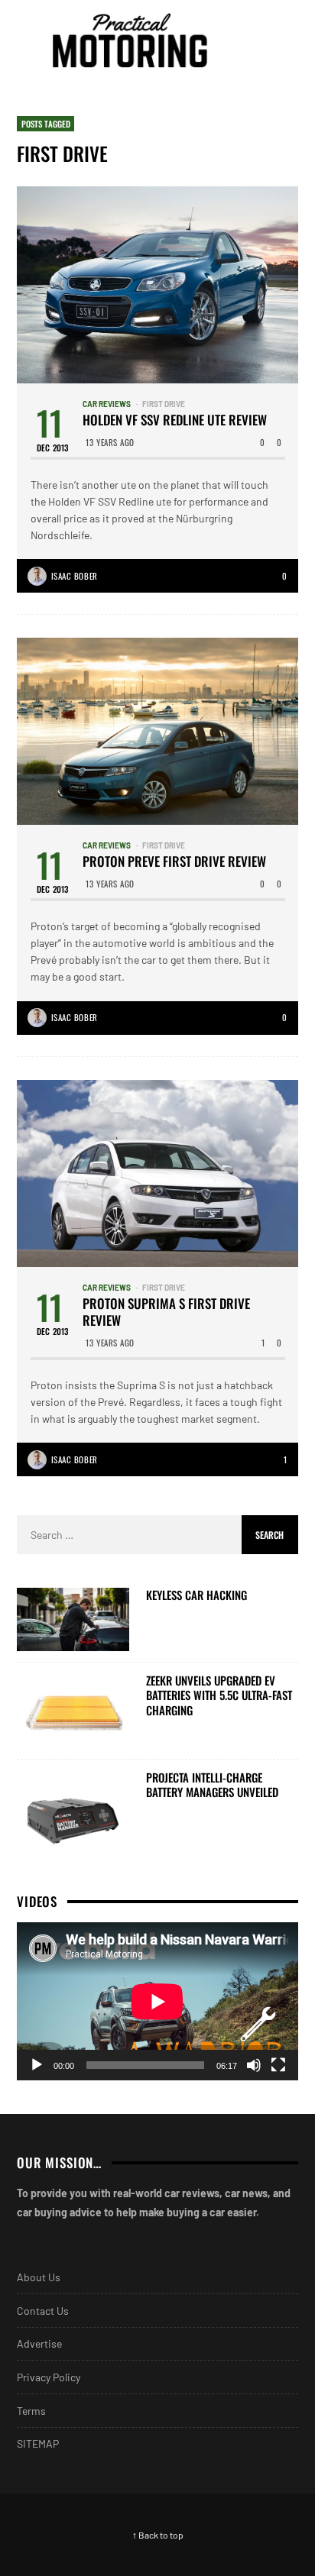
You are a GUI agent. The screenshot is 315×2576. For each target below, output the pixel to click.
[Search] (284, 40)
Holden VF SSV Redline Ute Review (175, 420)
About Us (39, 2277)
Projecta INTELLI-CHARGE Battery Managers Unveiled (212, 1785)
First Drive (164, 404)
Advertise (39, 2343)
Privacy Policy (49, 2377)
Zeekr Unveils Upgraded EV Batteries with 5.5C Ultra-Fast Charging (219, 1696)
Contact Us (43, 2311)
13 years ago (110, 442)
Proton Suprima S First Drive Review (166, 1312)
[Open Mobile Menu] (257, 40)
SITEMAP (38, 2443)
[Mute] (254, 2065)
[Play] (37, 2065)
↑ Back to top (158, 2535)
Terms (31, 2411)
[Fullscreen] (278, 2065)
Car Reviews (107, 404)
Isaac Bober (75, 576)
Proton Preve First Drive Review (174, 861)
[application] (157, 2001)
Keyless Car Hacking (196, 1595)
